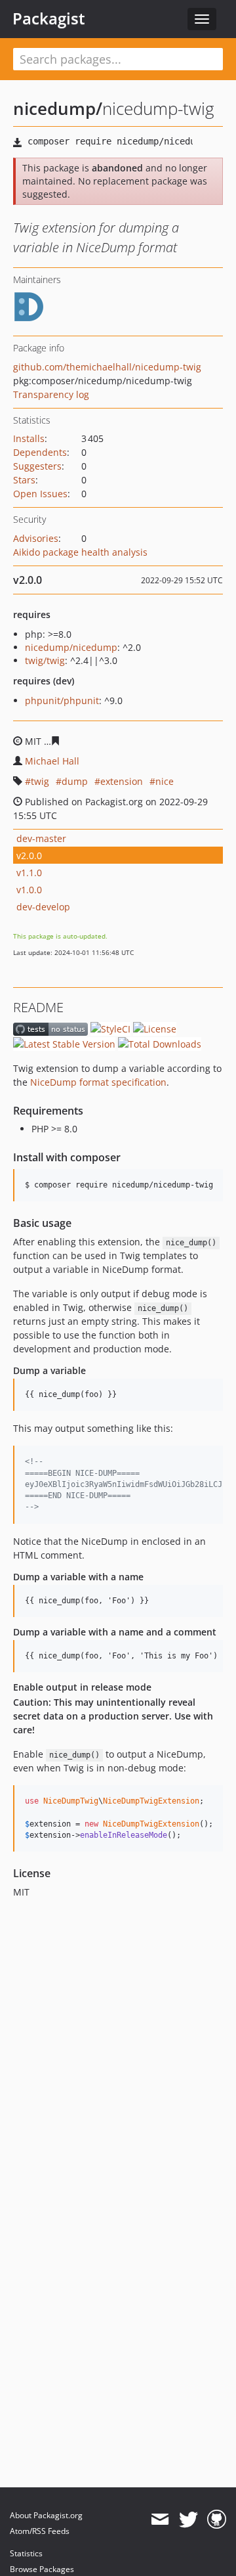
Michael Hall (52, 761)
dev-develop (43, 907)
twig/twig (45, 660)
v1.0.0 (29, 890)
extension (122, 781)
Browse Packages (42, 2569)
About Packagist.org (46, 2515)
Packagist (49, 18)
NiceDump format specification (98, 1082)
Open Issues (40, 494)
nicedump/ (58, 108)
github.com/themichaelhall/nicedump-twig (107, 367)
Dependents (40, 452)
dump (75, 781)
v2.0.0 (29, 855)
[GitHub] (217, 2520)
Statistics (26, 2553)
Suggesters (37, 466)
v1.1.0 (29, 873)
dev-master (41, 838)
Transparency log (51, 394)
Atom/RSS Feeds (40, 2531)
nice (165, 781)
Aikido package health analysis (80, 552)
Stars (24, 480)
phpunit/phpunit (62, 700)
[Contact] (160, 2520)
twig (40, 781)
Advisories (36, 538)
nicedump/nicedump (71, 647)
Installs (29, 438)
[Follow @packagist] (188, 2520)
